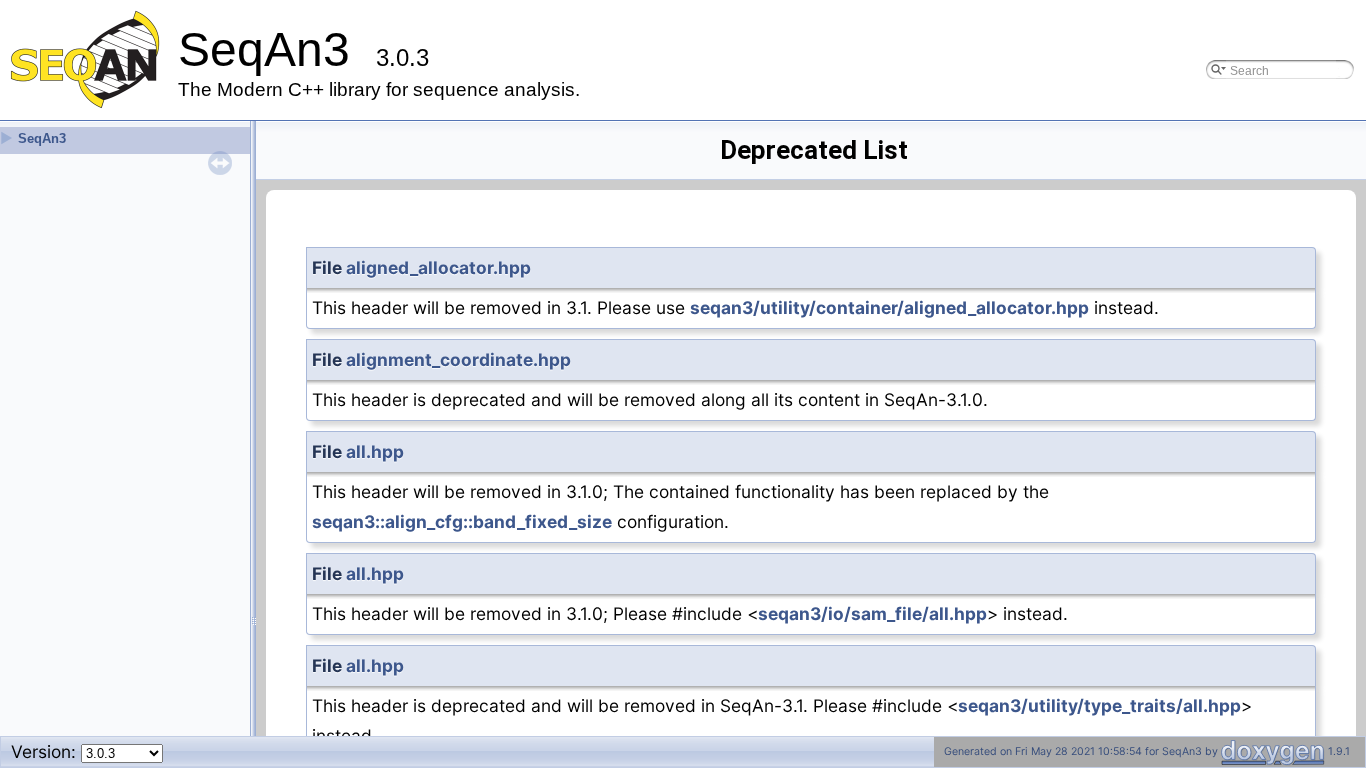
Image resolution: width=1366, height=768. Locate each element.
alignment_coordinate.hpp (458, 359)
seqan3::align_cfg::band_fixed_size (462, 521)
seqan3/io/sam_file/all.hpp (872, 613)
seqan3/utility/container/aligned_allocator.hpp (889, 307)
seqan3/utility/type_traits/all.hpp (1099, 705)
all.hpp (375, 451)
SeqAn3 (42, 138)
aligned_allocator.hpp (438, 267)
